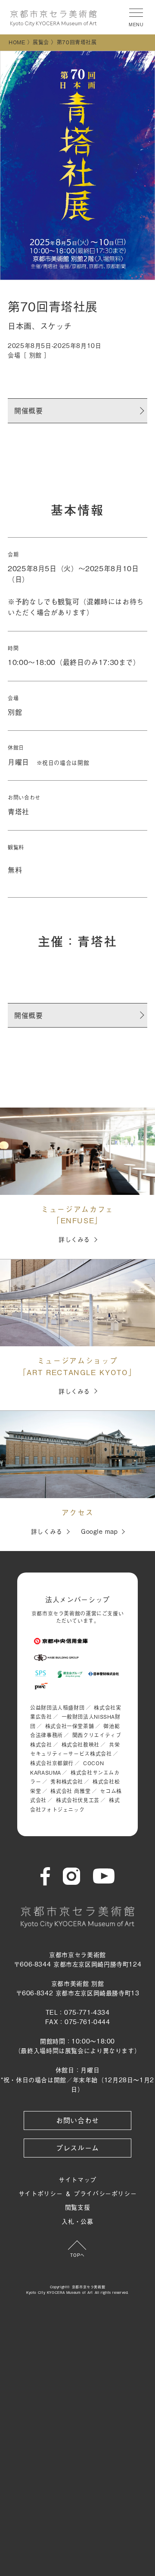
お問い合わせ (77, 2120)
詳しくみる (74, 1239)
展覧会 (41, 42)
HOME (17, 42)
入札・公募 (77, 2221)
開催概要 (29, 410)
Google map (99, 1531)
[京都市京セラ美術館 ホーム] (53, 18)
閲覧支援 (78, 2207)
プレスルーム (77, 2148)
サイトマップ (77, 2179)
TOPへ (77, 2255)
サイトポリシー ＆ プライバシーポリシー (78, 2193)
